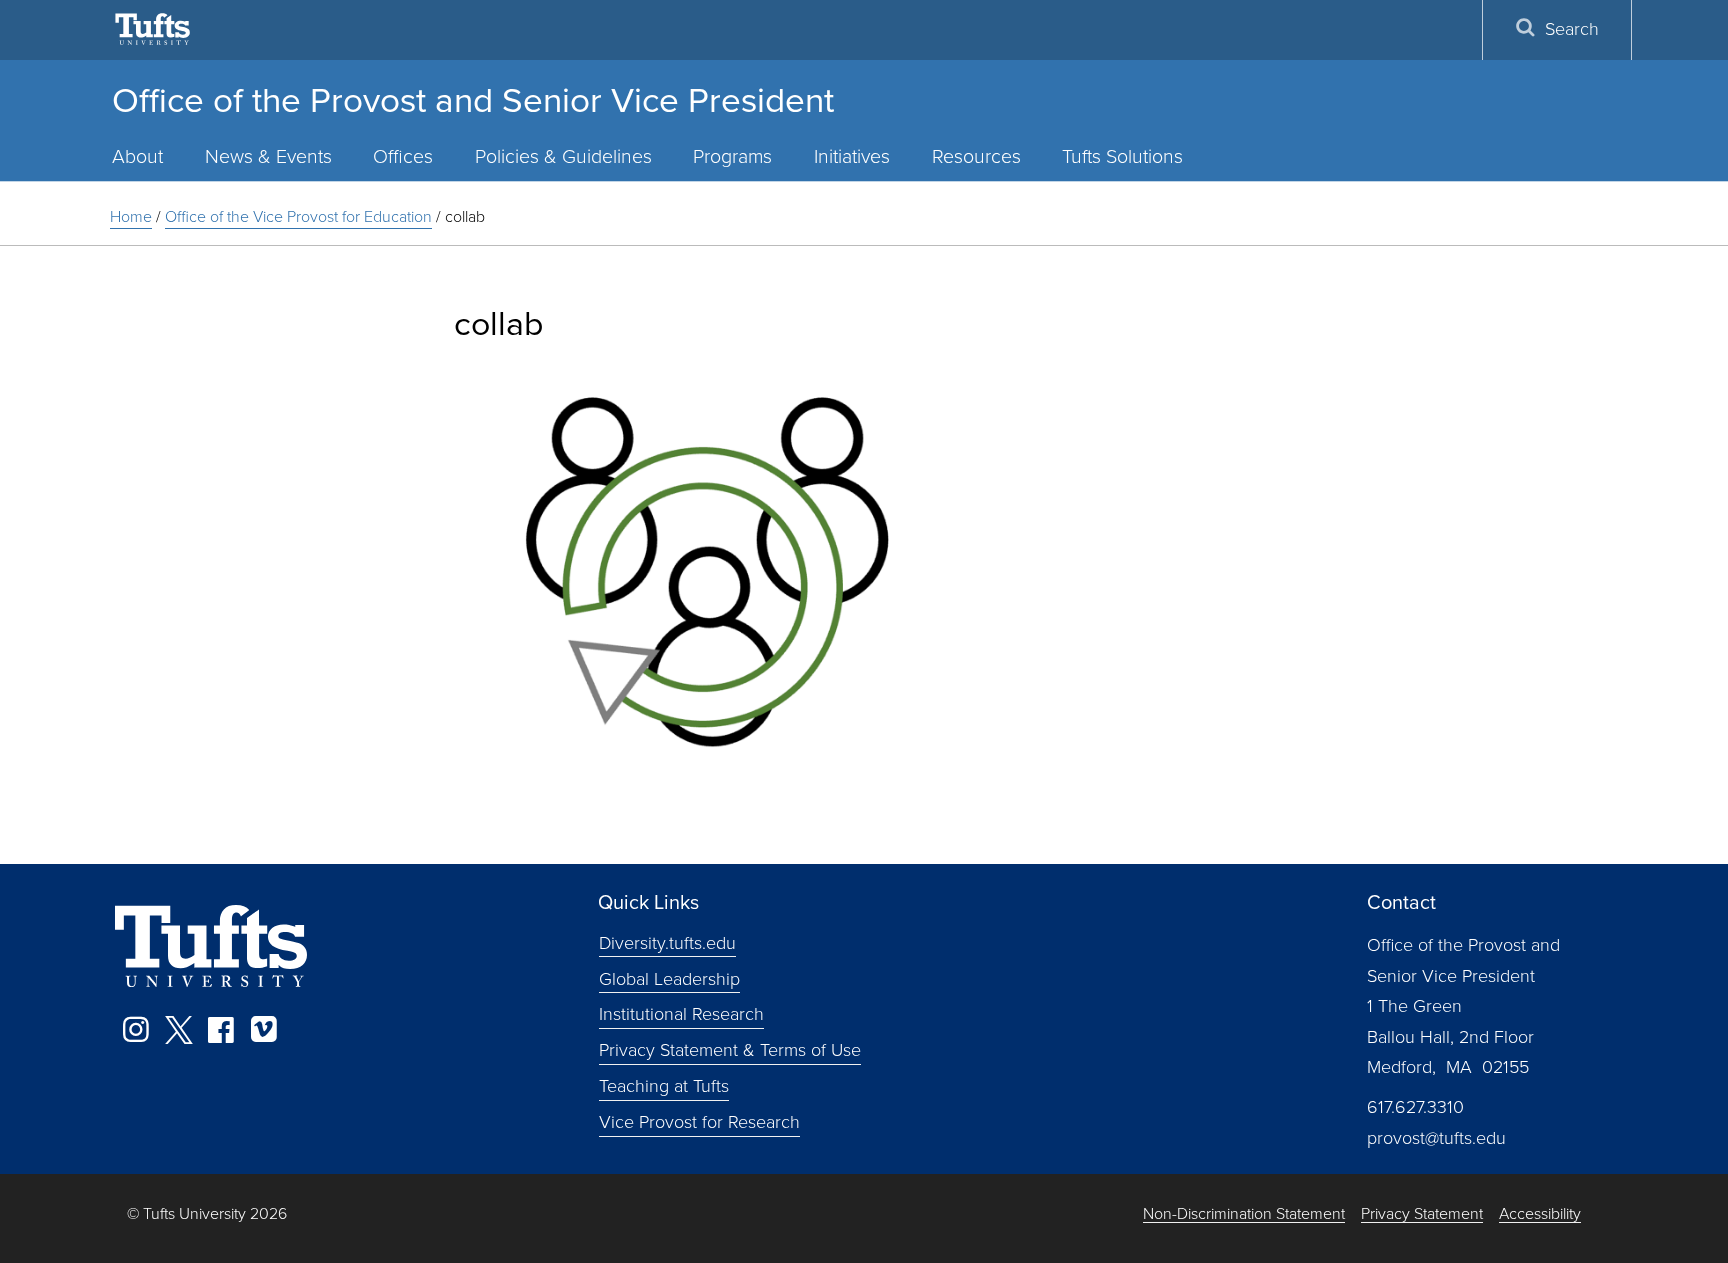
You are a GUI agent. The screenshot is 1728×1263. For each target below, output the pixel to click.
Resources (976, 156)
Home (131, 216)
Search (1572, 29)
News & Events (268, 156)
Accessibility (1540, 1214)
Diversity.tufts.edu (667, 942)
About (137, 156)
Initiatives (852, 156)
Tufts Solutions (1122, 156)
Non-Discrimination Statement (1244, 1214)
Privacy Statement (1422, 1214)
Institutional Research (681, 1014)
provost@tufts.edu (1436, 1138)
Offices (403, 156)
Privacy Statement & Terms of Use (730, 1050)
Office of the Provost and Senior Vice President (473, 100)
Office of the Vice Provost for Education (298, 216)
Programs (732, 156)
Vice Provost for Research (699, 1122)
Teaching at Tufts (664, 1086)
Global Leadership (669, 978)
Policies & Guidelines (563, 156)
